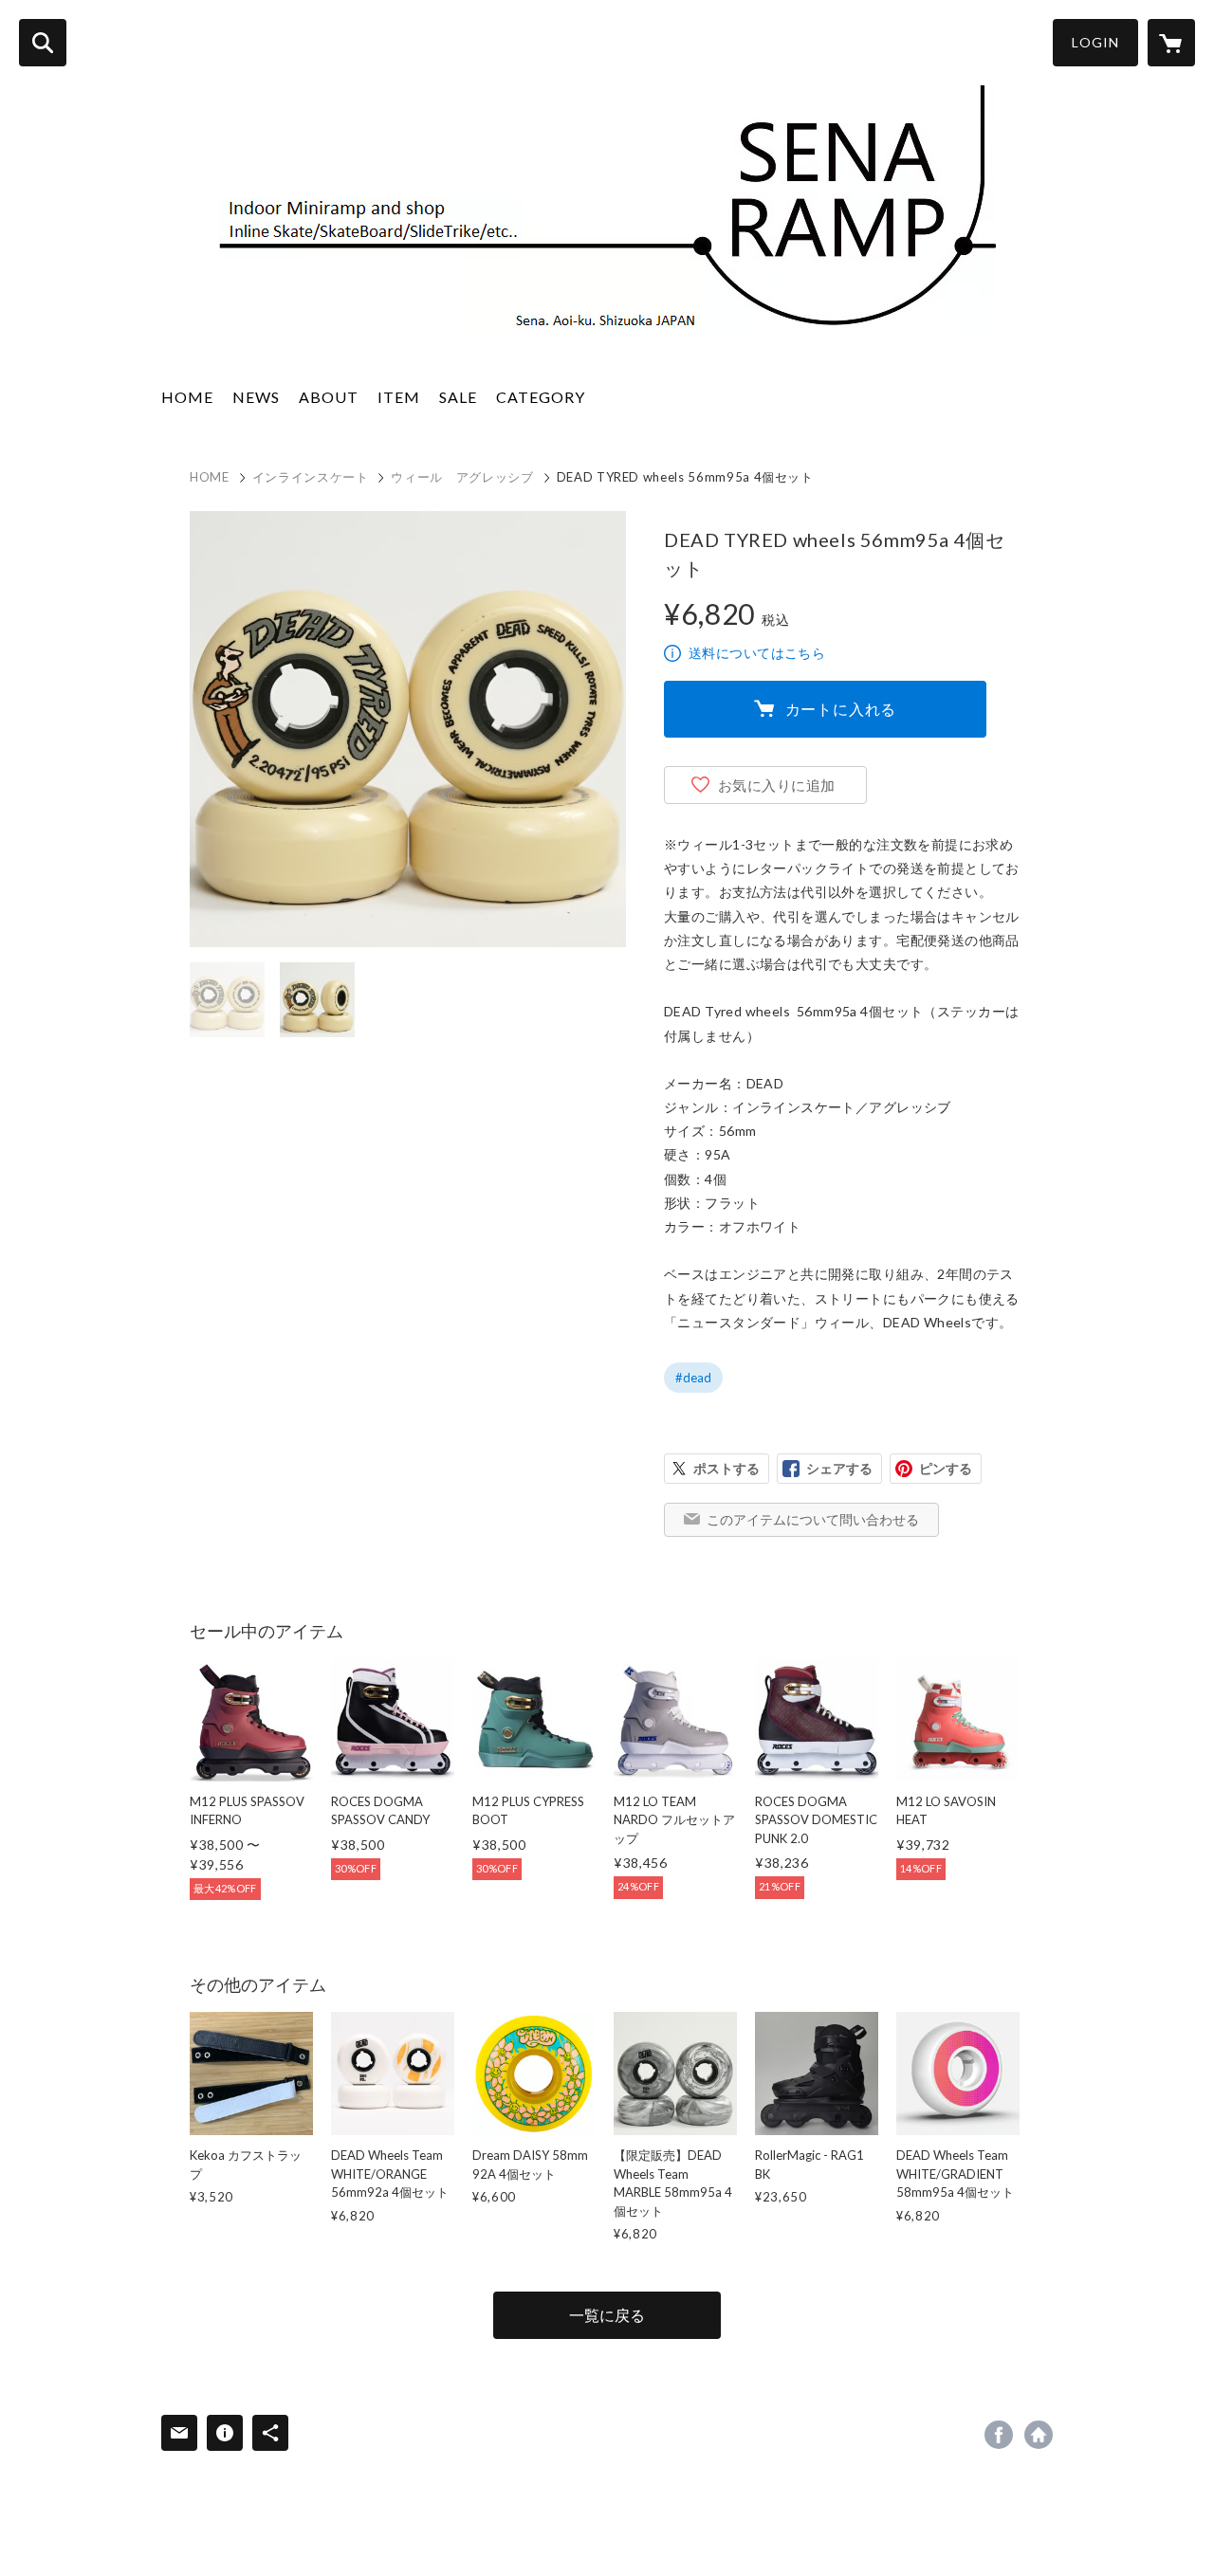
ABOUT (329, 397)
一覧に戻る (607, 2315)
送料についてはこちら (757, 653)
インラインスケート (311, 477)
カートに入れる (841, 709)
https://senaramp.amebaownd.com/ (1039, 2435)
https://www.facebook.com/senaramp (999, 2435)
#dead (693, 1378)
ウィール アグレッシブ (462, 477)
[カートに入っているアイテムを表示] (1171, 43)
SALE (458, 397)
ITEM (399, 397)
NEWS (256, 397)
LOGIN (1095, 42)
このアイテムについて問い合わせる (813, 1519)
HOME (187, 397)
